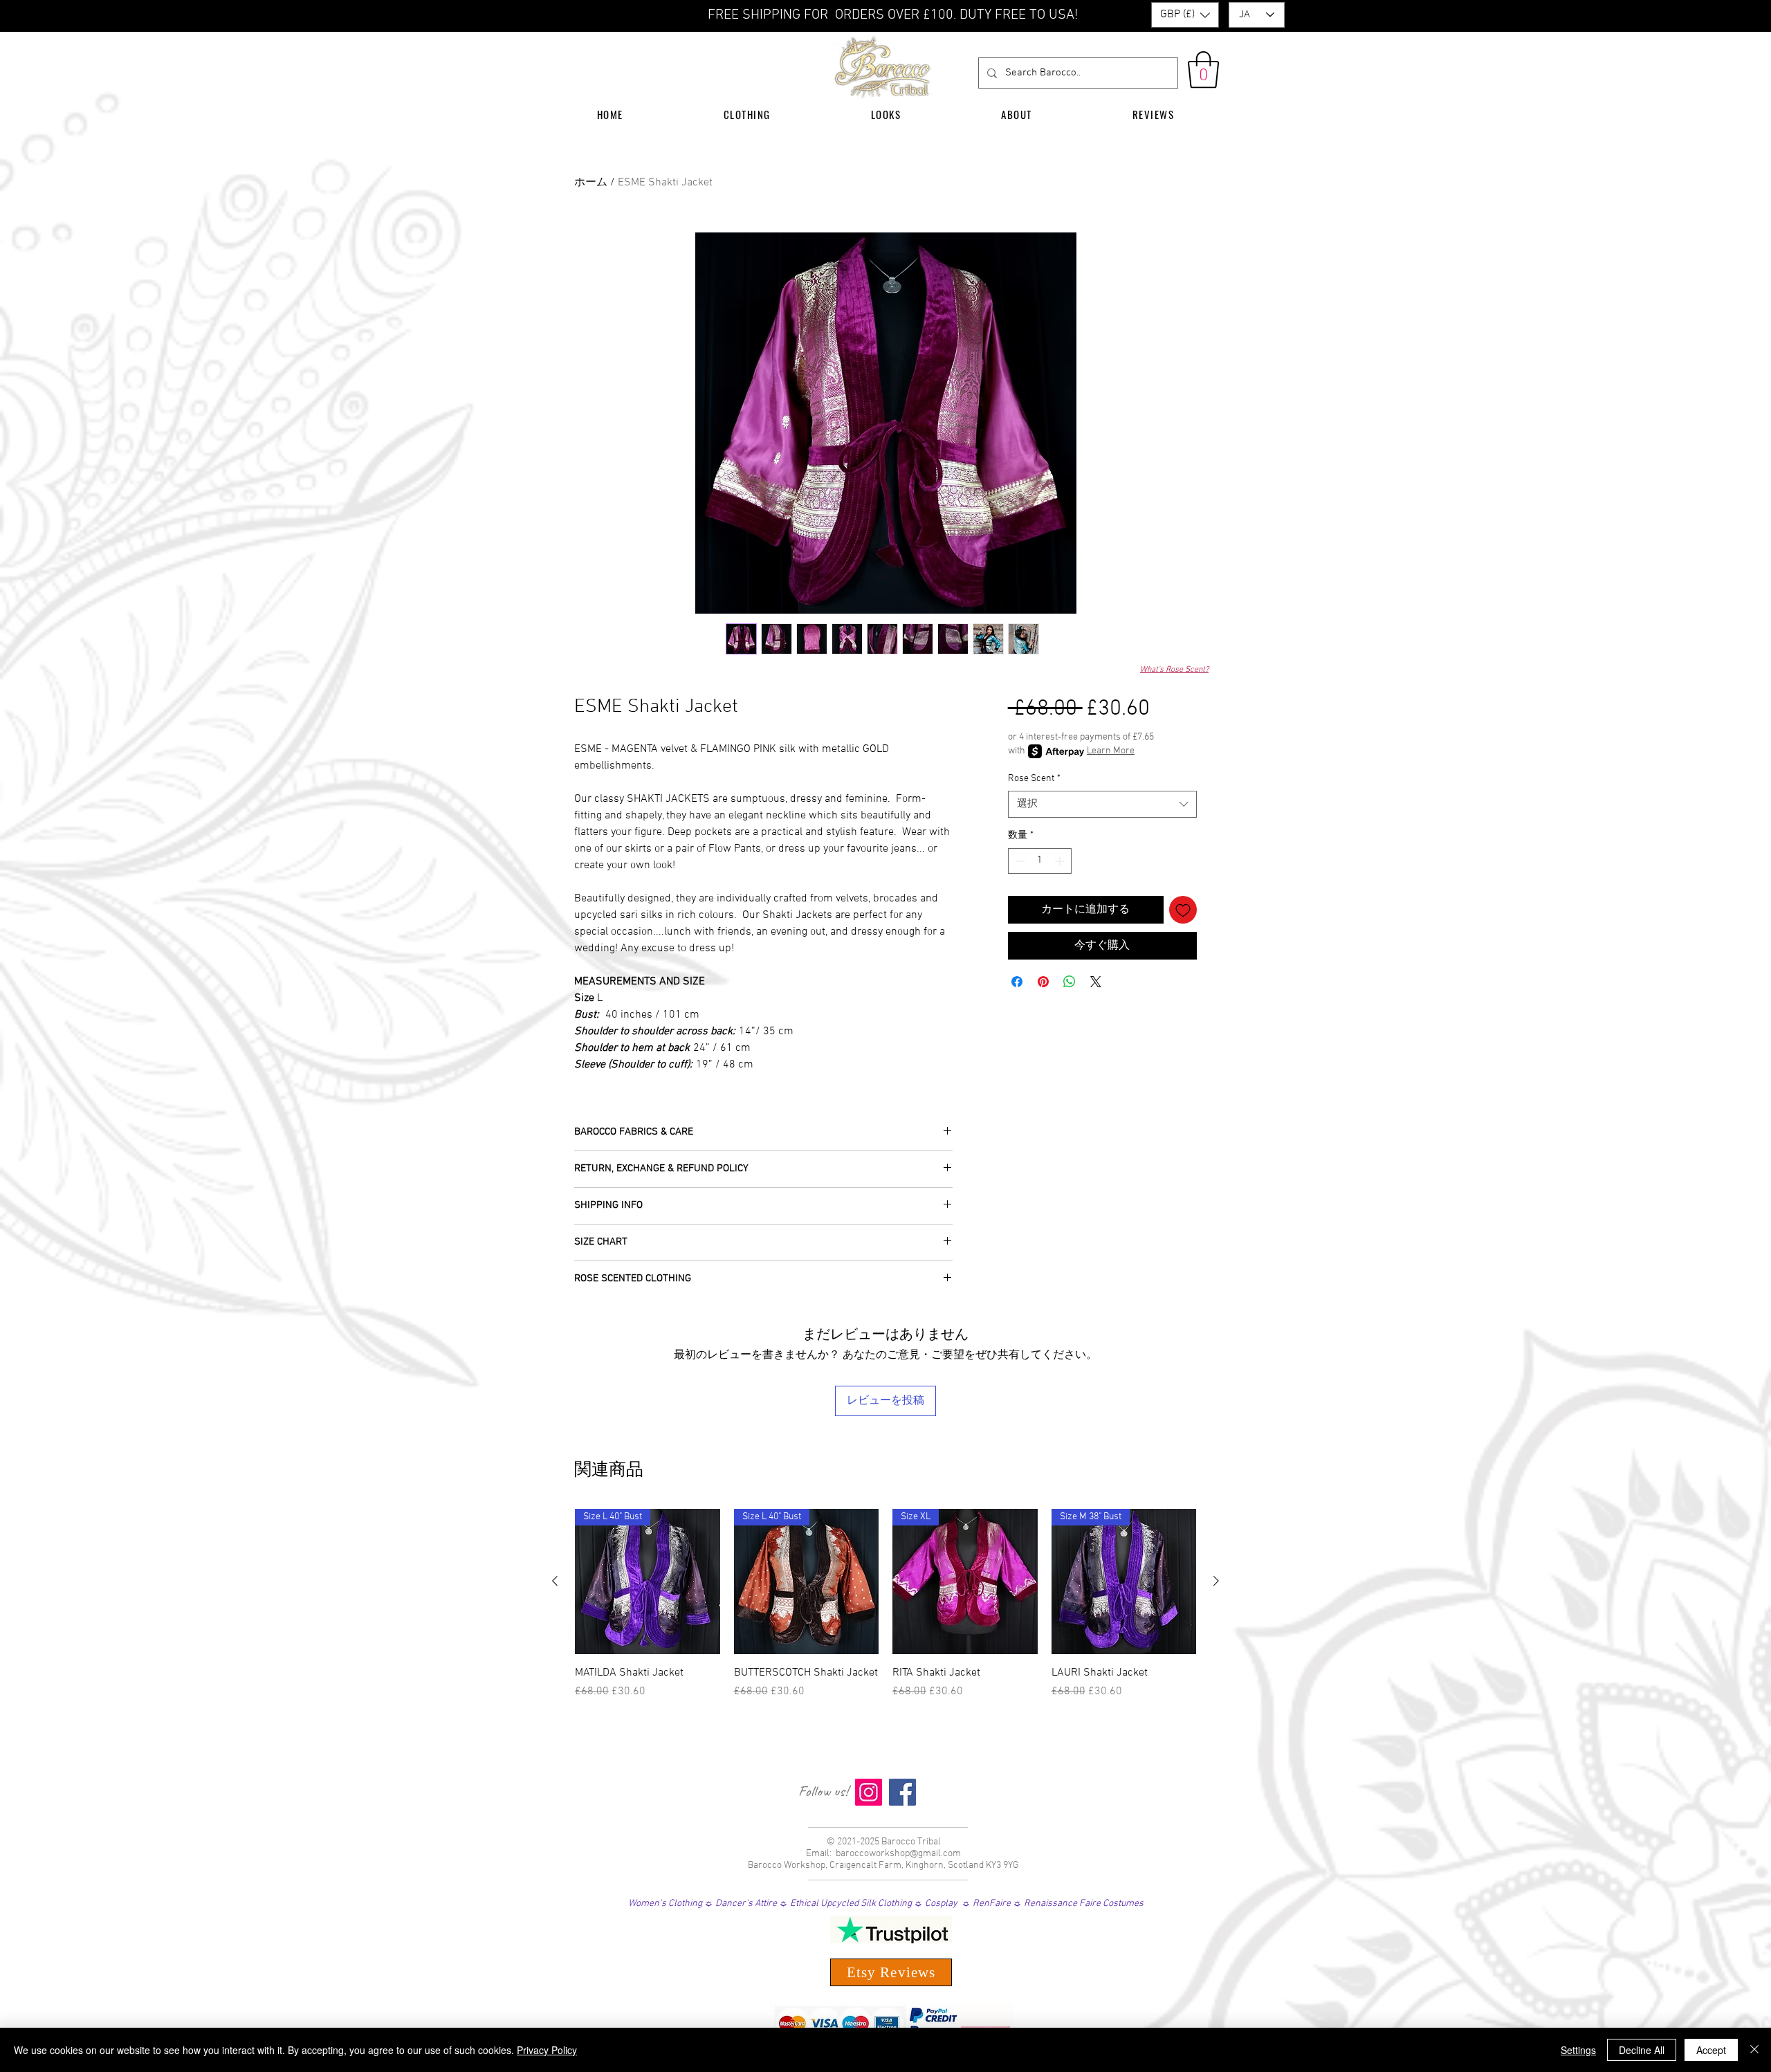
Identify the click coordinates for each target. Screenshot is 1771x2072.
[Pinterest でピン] (1043, 982)
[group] (885, 1612)
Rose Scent (1034, 779)
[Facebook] (902, 1792)
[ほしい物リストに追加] (1183, 910)
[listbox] (1185, 15)
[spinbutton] (1040, 861)
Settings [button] (1578, 2050)
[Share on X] (1096, 982)
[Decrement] (1019, 861)
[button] (1185, 15)
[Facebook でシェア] (1017, 982)
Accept (1711, 2050)
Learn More (1111, 751)
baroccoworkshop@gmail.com (898, 1854)
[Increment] (1061, 861)
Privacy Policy (547, 2050)
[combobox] (1102, 804)
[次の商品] (1216, 1581)
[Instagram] (869, 1792)
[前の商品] (555, 1581)
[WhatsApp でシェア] (1070, 982)
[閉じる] (1754, 2050)
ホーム (591, 183)
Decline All (1642, 2050)
